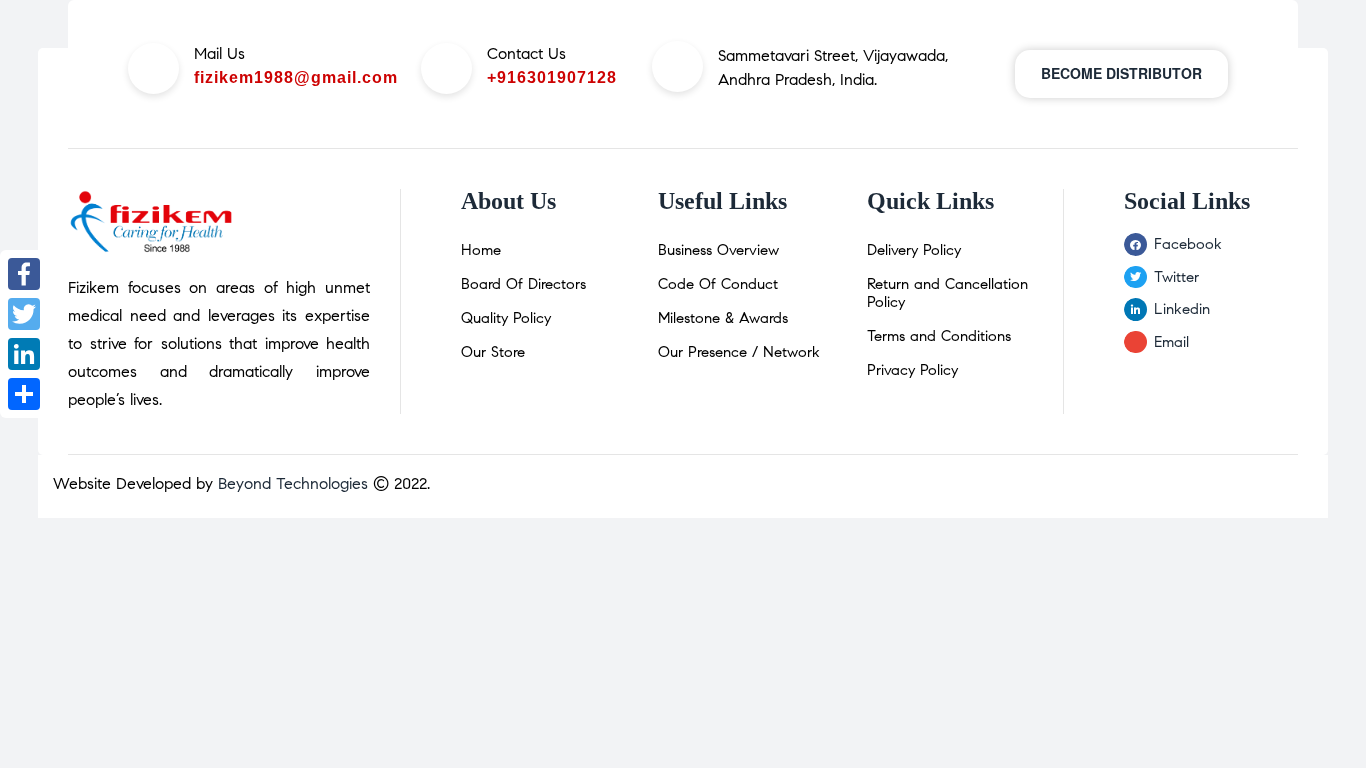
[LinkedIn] (24, 354)
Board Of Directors (523, 284)
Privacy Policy (912, 370)
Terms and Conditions (939, 336)
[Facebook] (24, 274)
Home (481, 250)
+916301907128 (552, 77)
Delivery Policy (914, 250)
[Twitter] (24, 314)
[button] (1121, 73)
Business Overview (718, 250)
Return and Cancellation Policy (947, 293)
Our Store (493, 352)
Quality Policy (506, 318)
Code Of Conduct (718, 284)
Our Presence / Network (739, 352)
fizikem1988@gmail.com (296, 77)
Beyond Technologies (293, 483)
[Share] (24, 394)
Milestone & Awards (723, 318)
